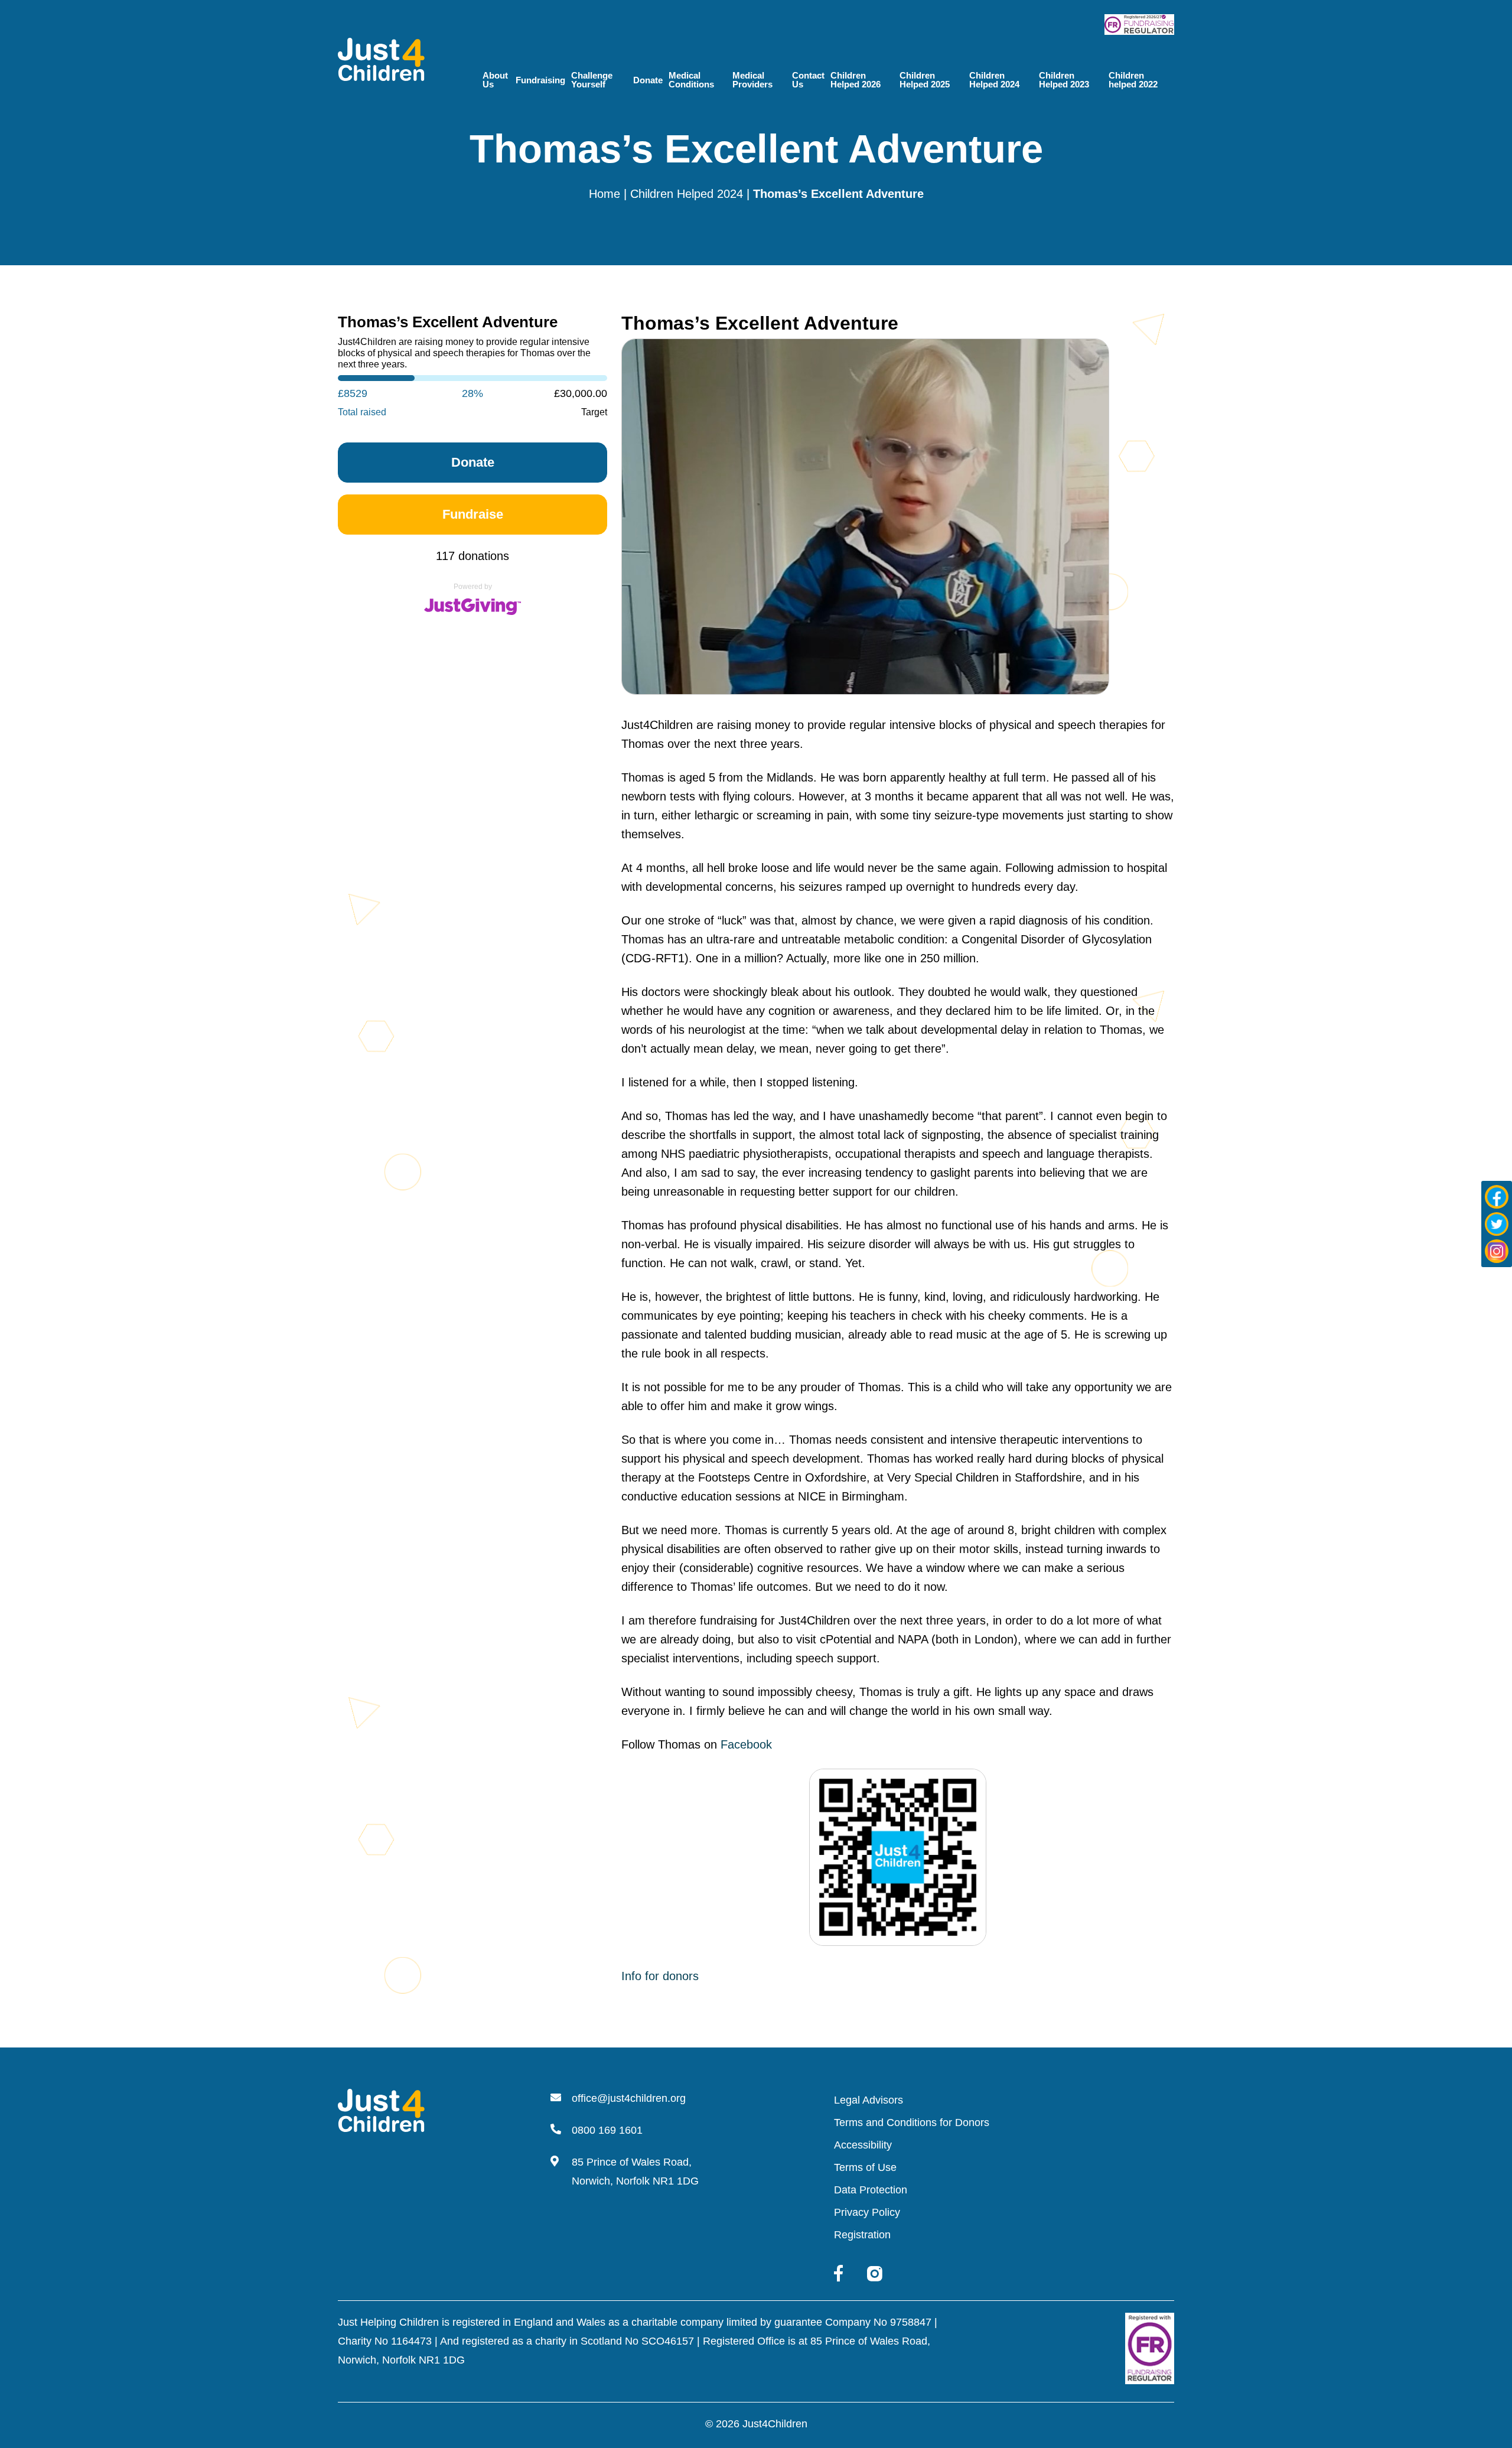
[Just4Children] (381, 58)
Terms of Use (865, 2167)
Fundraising (540, 80)
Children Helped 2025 (925, 80)
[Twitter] (1497, 1224)
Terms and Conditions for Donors (912, 2123)
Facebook (746, 1744)
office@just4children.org (629, 2098)
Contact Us (808, 80)
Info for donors (660, 1976)
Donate (648, 80)
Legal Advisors (869, 2100)
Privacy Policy (867, 2212)
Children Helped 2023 (1064, 80)
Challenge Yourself (592, 80)
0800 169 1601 (607, 2130)
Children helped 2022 (1133, 80)
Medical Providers (752, 80)
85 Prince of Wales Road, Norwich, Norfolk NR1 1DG (635, 2172)
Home (605, 194)
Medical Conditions (691, 80)
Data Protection (871, 2190)
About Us (495, 80)
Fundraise (473, 514)
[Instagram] (1497, 1251)
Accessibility (863, 2145)
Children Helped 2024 (994, 80)
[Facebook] (1497, 1197)
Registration (862, 2235)
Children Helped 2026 (856, 80)
